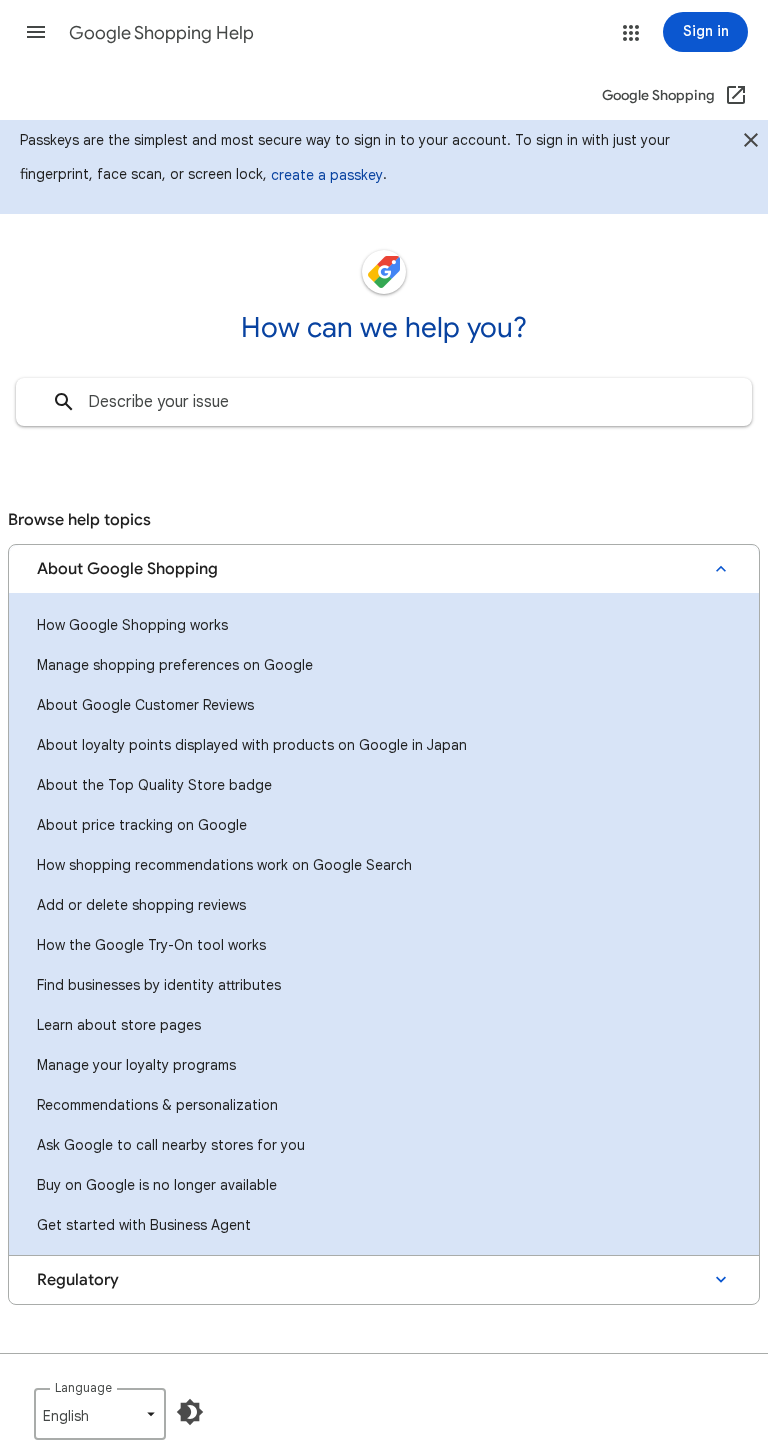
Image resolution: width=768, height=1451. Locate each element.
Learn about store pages (119, 1025)
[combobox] (384, 402)
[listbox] (100, 1414)
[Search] (64, 402)
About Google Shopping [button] (127, 569)
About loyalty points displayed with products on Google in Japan (252, 745)
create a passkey (327, 175)
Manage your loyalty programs (136, 1065)
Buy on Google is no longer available (157, 1185)
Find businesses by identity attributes (159, 985)
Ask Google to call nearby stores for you (171, 1145)
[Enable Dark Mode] (190, 1412)
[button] (36, 32)
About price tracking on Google (142, 825)
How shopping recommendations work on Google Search (224, 865)
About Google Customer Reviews (145, 705)
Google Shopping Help (161, 33)
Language (83, 1387)
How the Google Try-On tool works (151, 945)
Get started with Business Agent (144, 1225)
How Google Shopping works (132, 625)
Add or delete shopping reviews (141, 905)
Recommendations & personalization (157, 1105)
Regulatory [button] (78, 1280)
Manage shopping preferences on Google (175, 665)
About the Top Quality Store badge (154, 785)
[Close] (751, 143)
